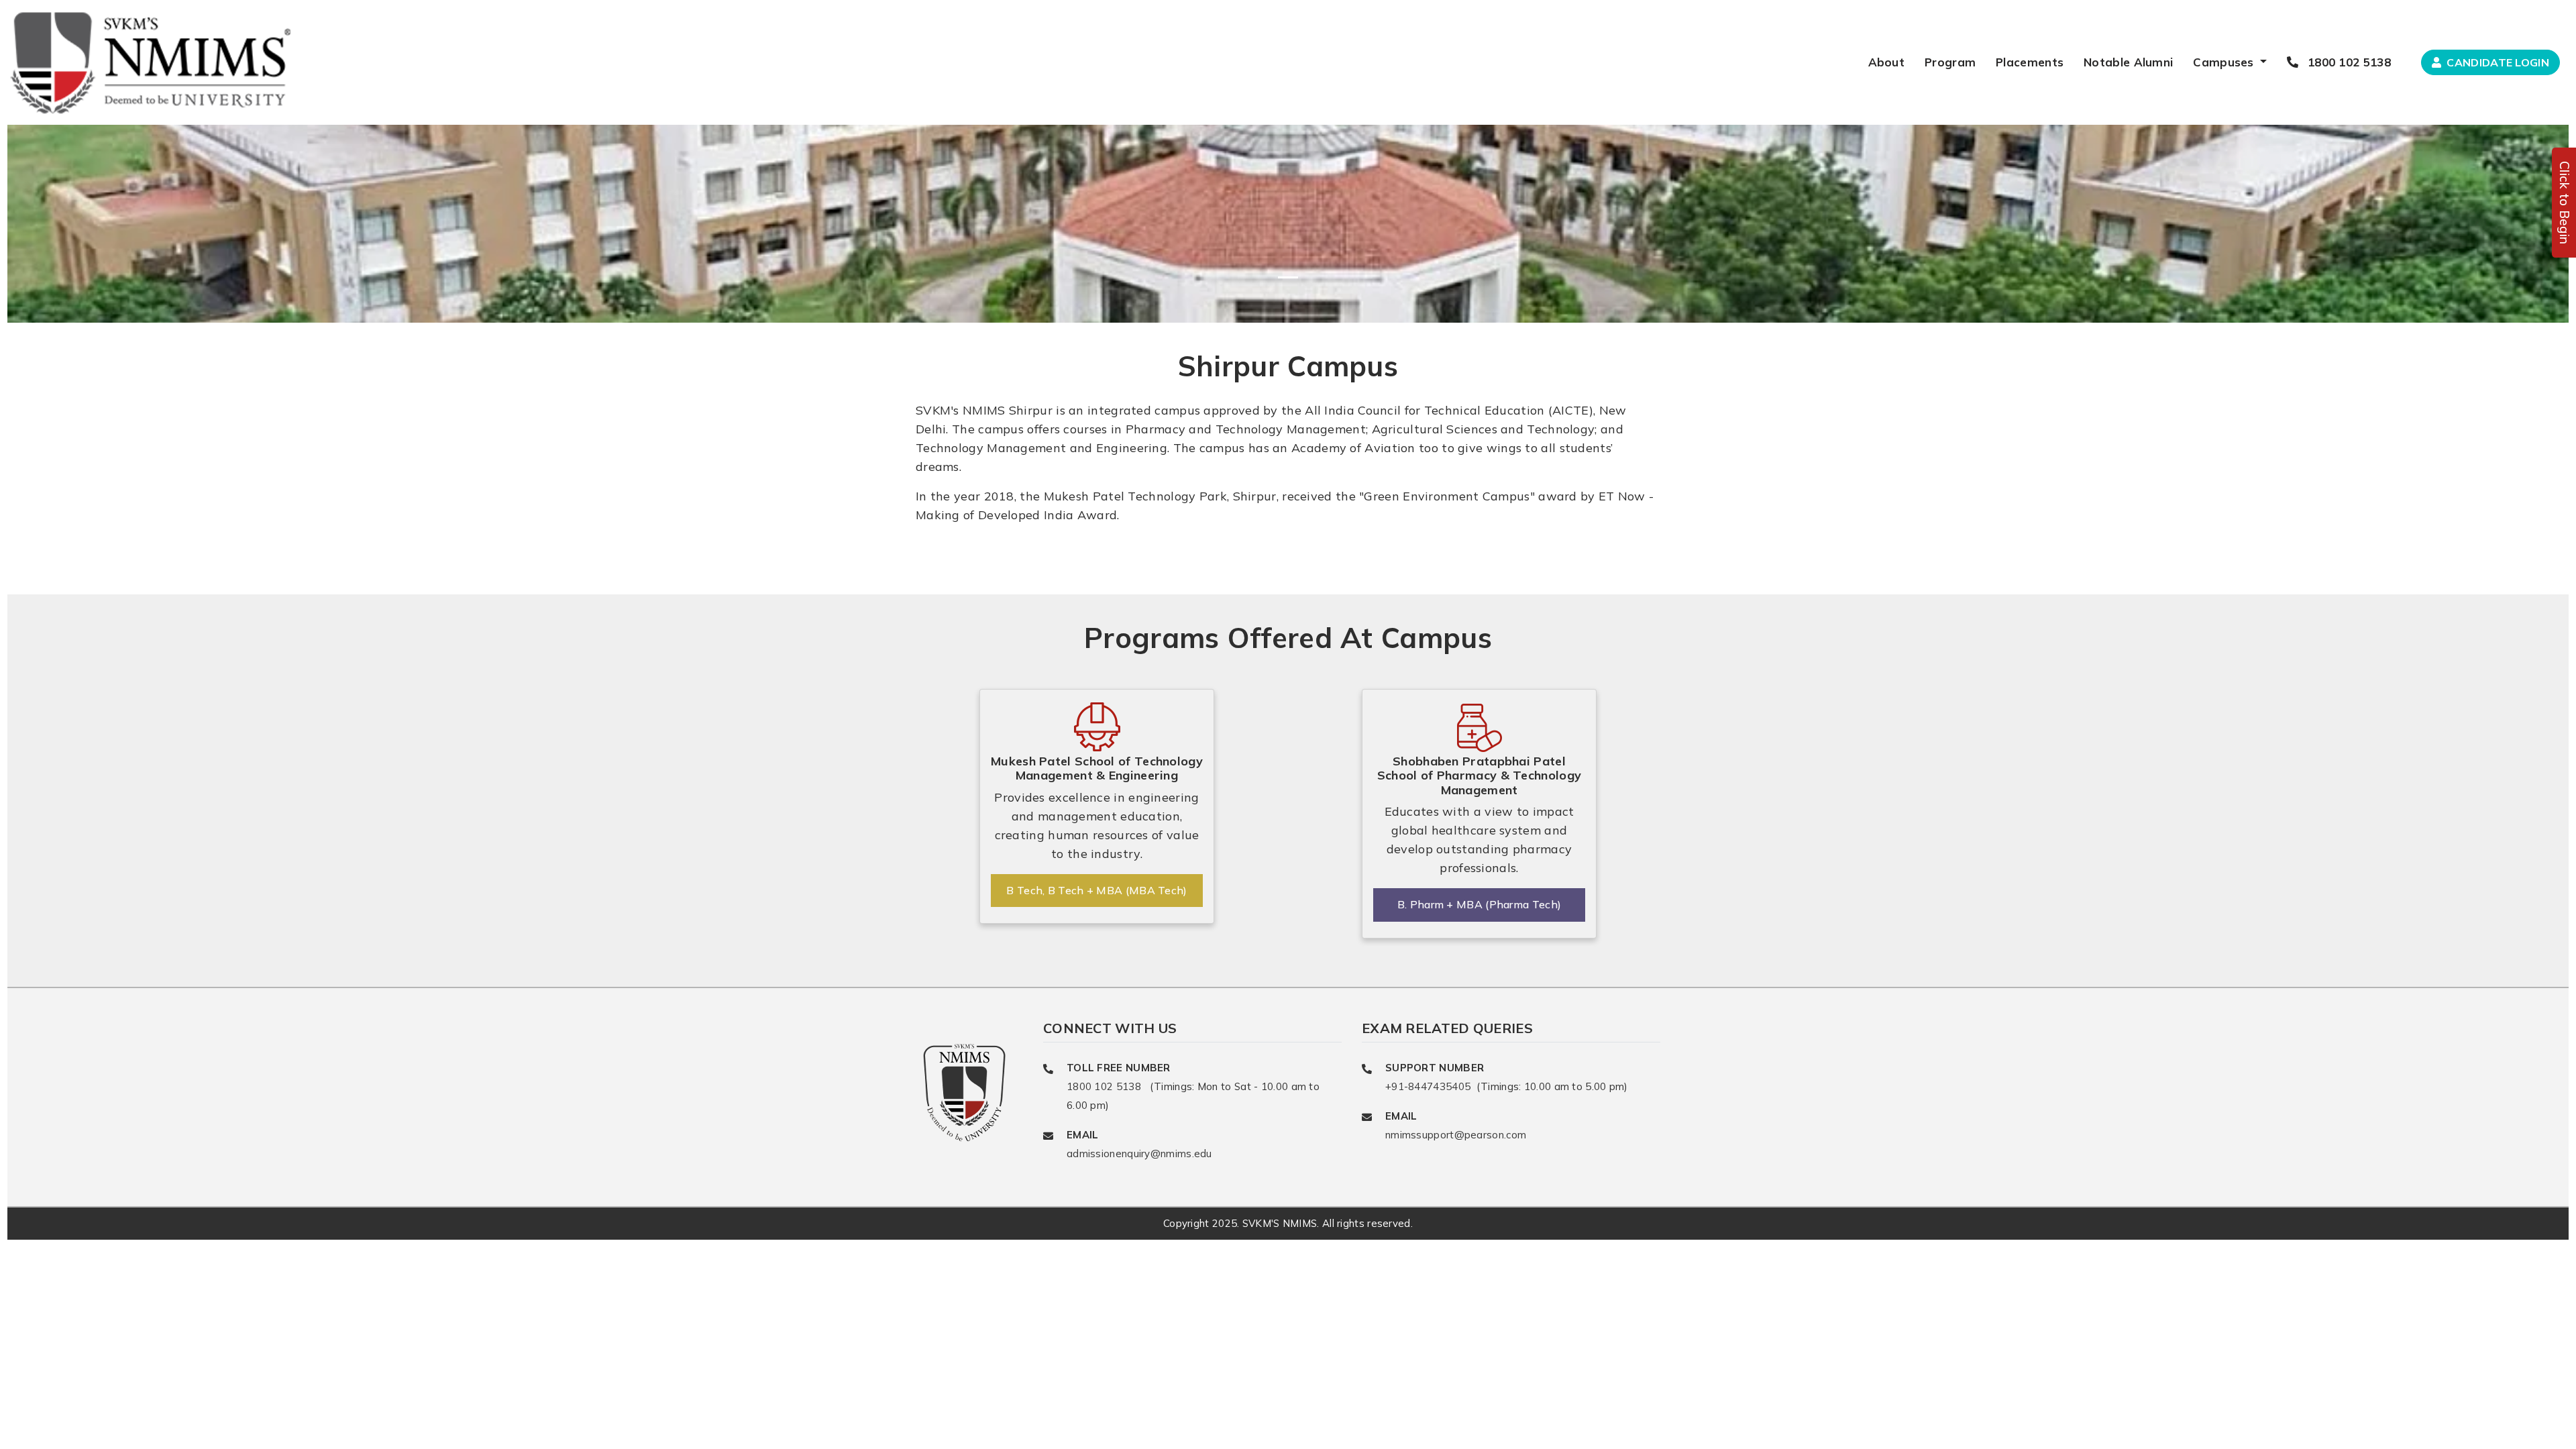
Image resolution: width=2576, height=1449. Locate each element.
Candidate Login (2497, 62)
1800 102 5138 (2348, 62)
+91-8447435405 (1430, 1086)
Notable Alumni (2128, 62)
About (1887, 62)
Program (1950, 62)
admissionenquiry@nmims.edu (1139, 1153)
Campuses (2225, 62)
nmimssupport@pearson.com (1456, 1135)
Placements (2030, 62)
